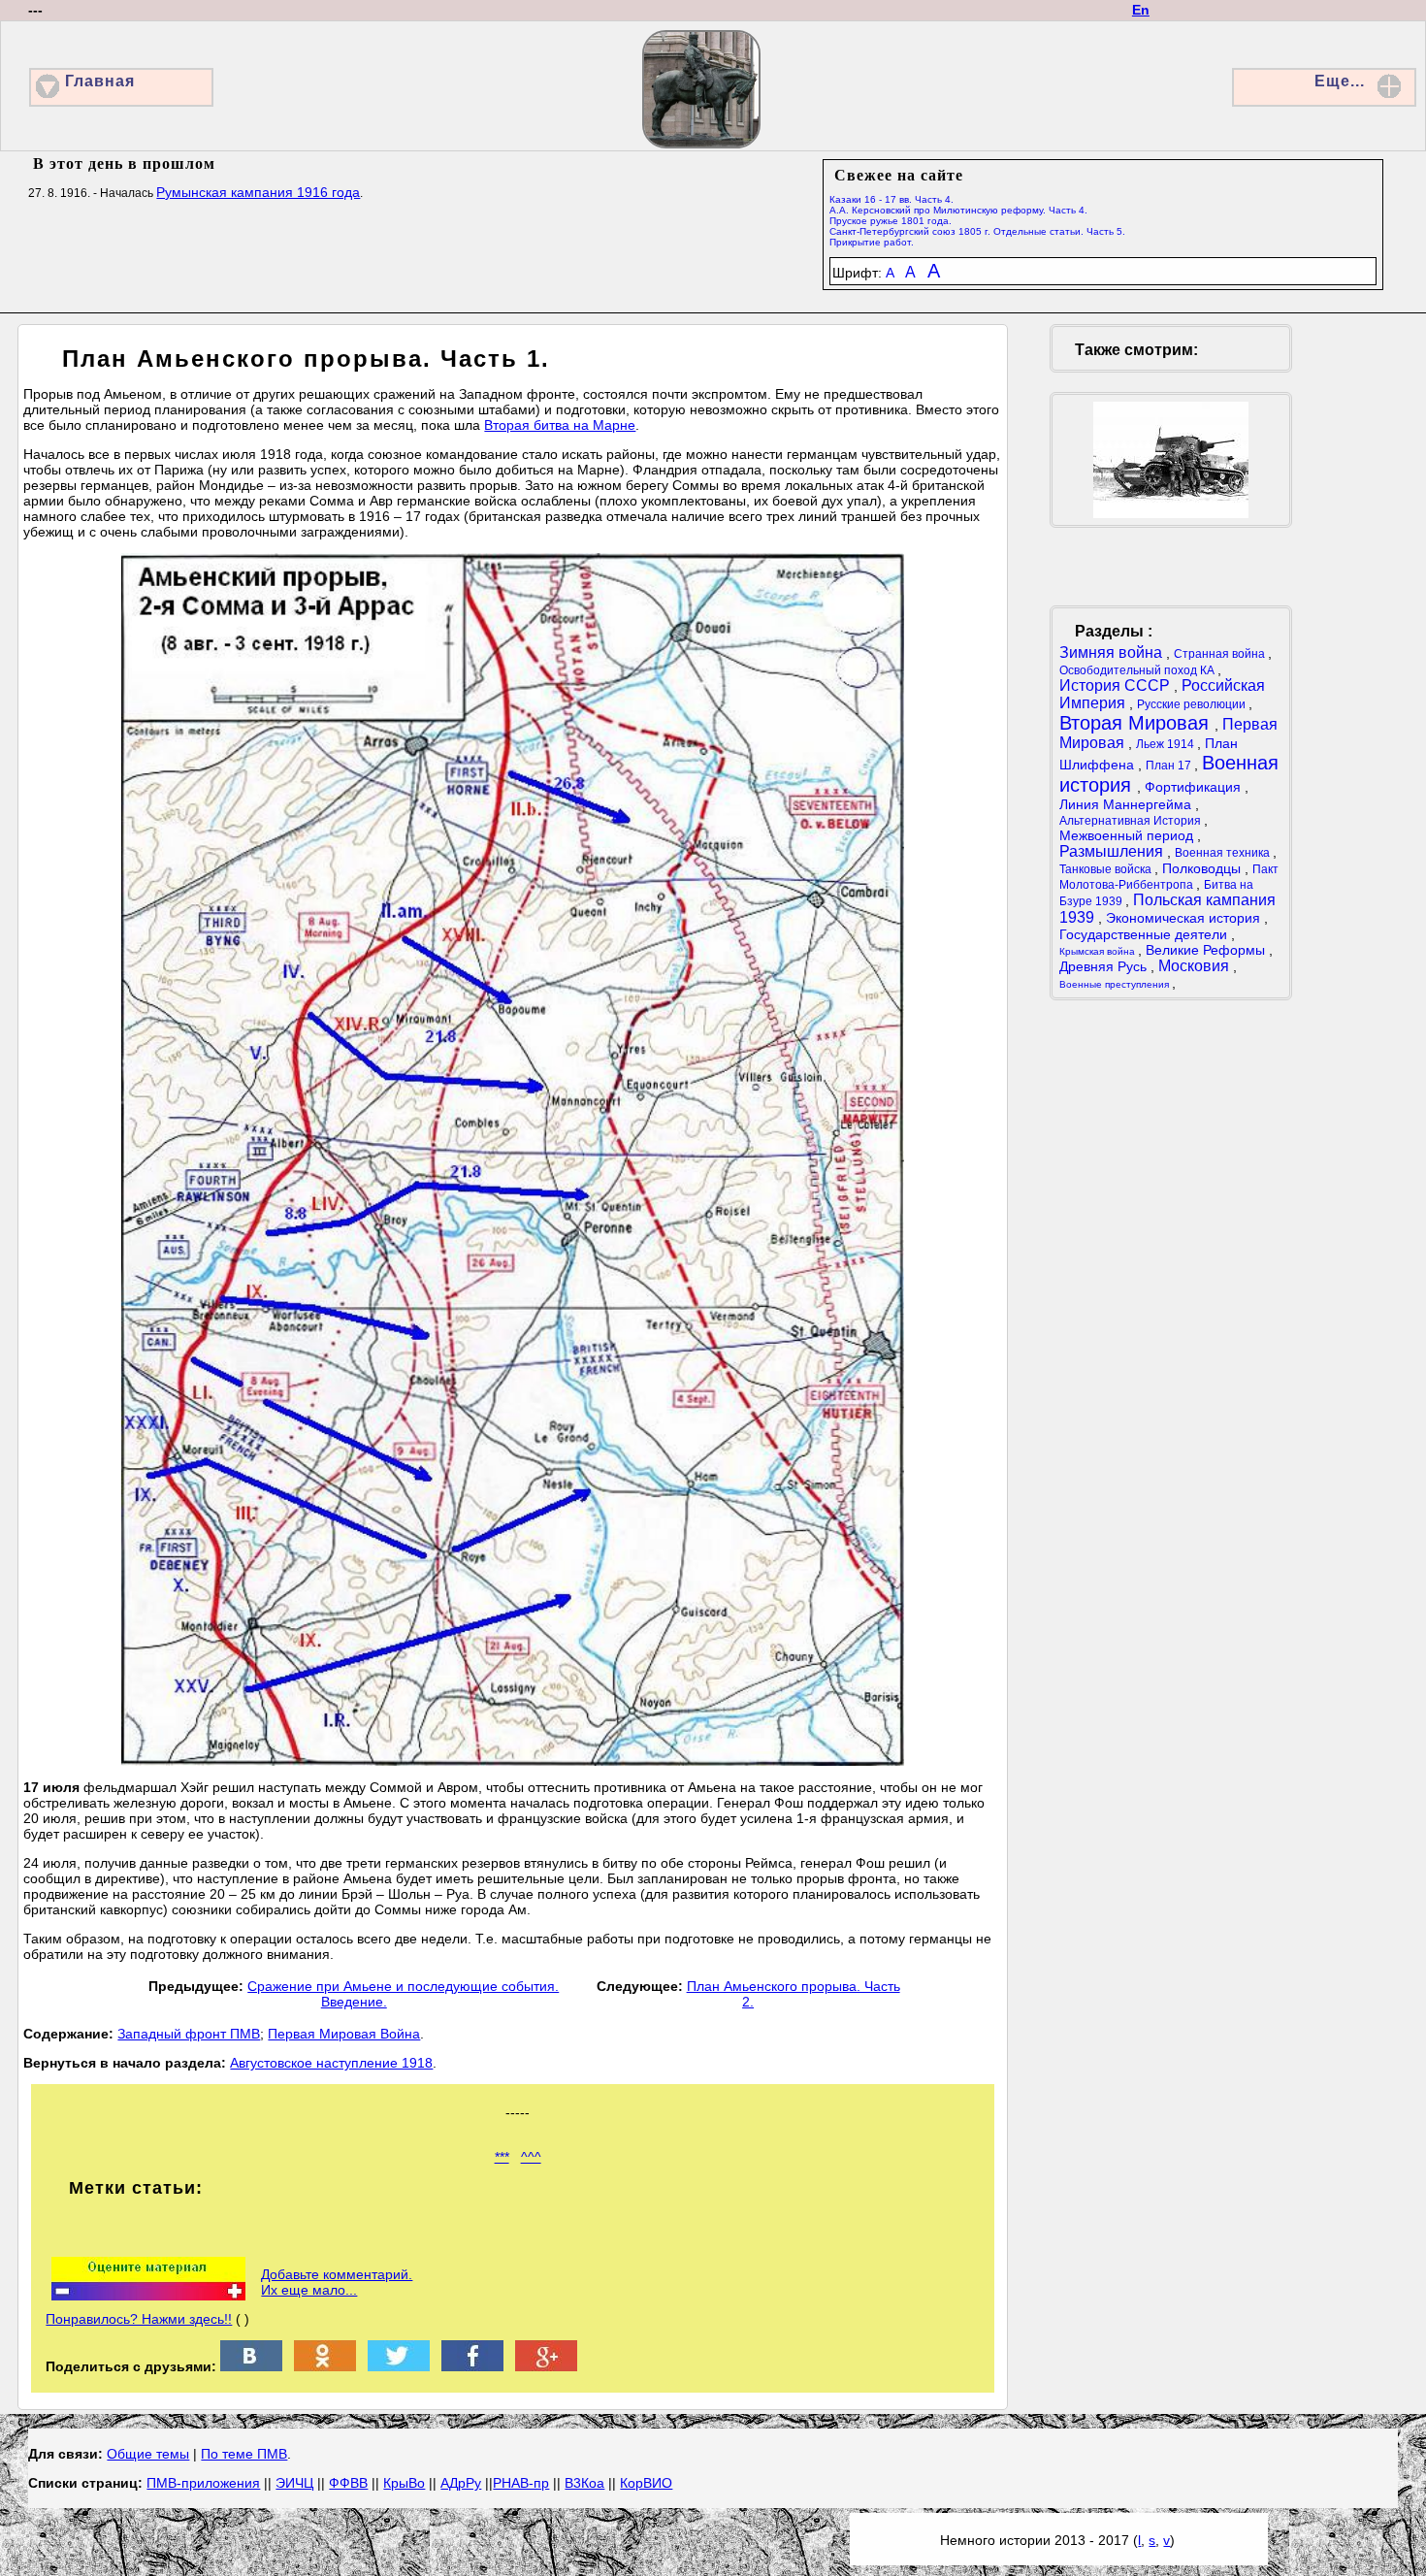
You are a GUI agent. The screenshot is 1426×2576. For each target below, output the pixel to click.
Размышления (1113, 851)
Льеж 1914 (1167, 744)
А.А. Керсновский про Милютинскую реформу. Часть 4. (958, 210)
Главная (100, 81)
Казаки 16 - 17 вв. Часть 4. (891, 199)
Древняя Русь (1105, 966)
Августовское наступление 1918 (331, 2063)
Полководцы (1203, 868)
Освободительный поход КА (1138, 670)
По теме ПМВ (244, 2454)
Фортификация (1195, 787)
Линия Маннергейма (1127, 804)
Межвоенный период (1128, 835)
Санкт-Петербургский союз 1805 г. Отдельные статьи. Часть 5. (977, 231)
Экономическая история (1185, 918)
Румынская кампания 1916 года (258, 192)
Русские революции (1193, 704)
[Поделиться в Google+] (546, 2366)
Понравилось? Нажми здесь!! (139, 2319)
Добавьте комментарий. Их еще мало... (337, 2282)
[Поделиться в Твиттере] (399, 2366)
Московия (1196, 966)
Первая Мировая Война (344, 2034)
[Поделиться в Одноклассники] (325, 2366)
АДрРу (461, 2483)
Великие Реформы (1207, 950)
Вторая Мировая (1137, 723)
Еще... (1340, 81)
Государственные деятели (1145, 934)
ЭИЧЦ (294, 2483)
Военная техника (1224, 853)
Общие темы (148, 2454)
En (1141, 10)
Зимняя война (1113, 652)
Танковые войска (1107, 869)
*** (502, 2157)
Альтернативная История (1132, 821)
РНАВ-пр (521, 2483)
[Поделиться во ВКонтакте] (251, 2366)
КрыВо (404, 2483)
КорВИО (646, 2483)
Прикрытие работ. (872, 242)
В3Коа (584, 2483)
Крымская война (1099, 951)
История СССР (1117, 685)
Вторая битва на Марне (560, 425)
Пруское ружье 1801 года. (891, 221)
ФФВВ (348, 2483)
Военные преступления (1116, 984)
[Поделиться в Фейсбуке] (472, 2366)
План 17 (1170, 766)
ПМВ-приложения (203, 2483)
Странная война (1221, 654)
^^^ (531, 2157)
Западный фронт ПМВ (189, 2034)
